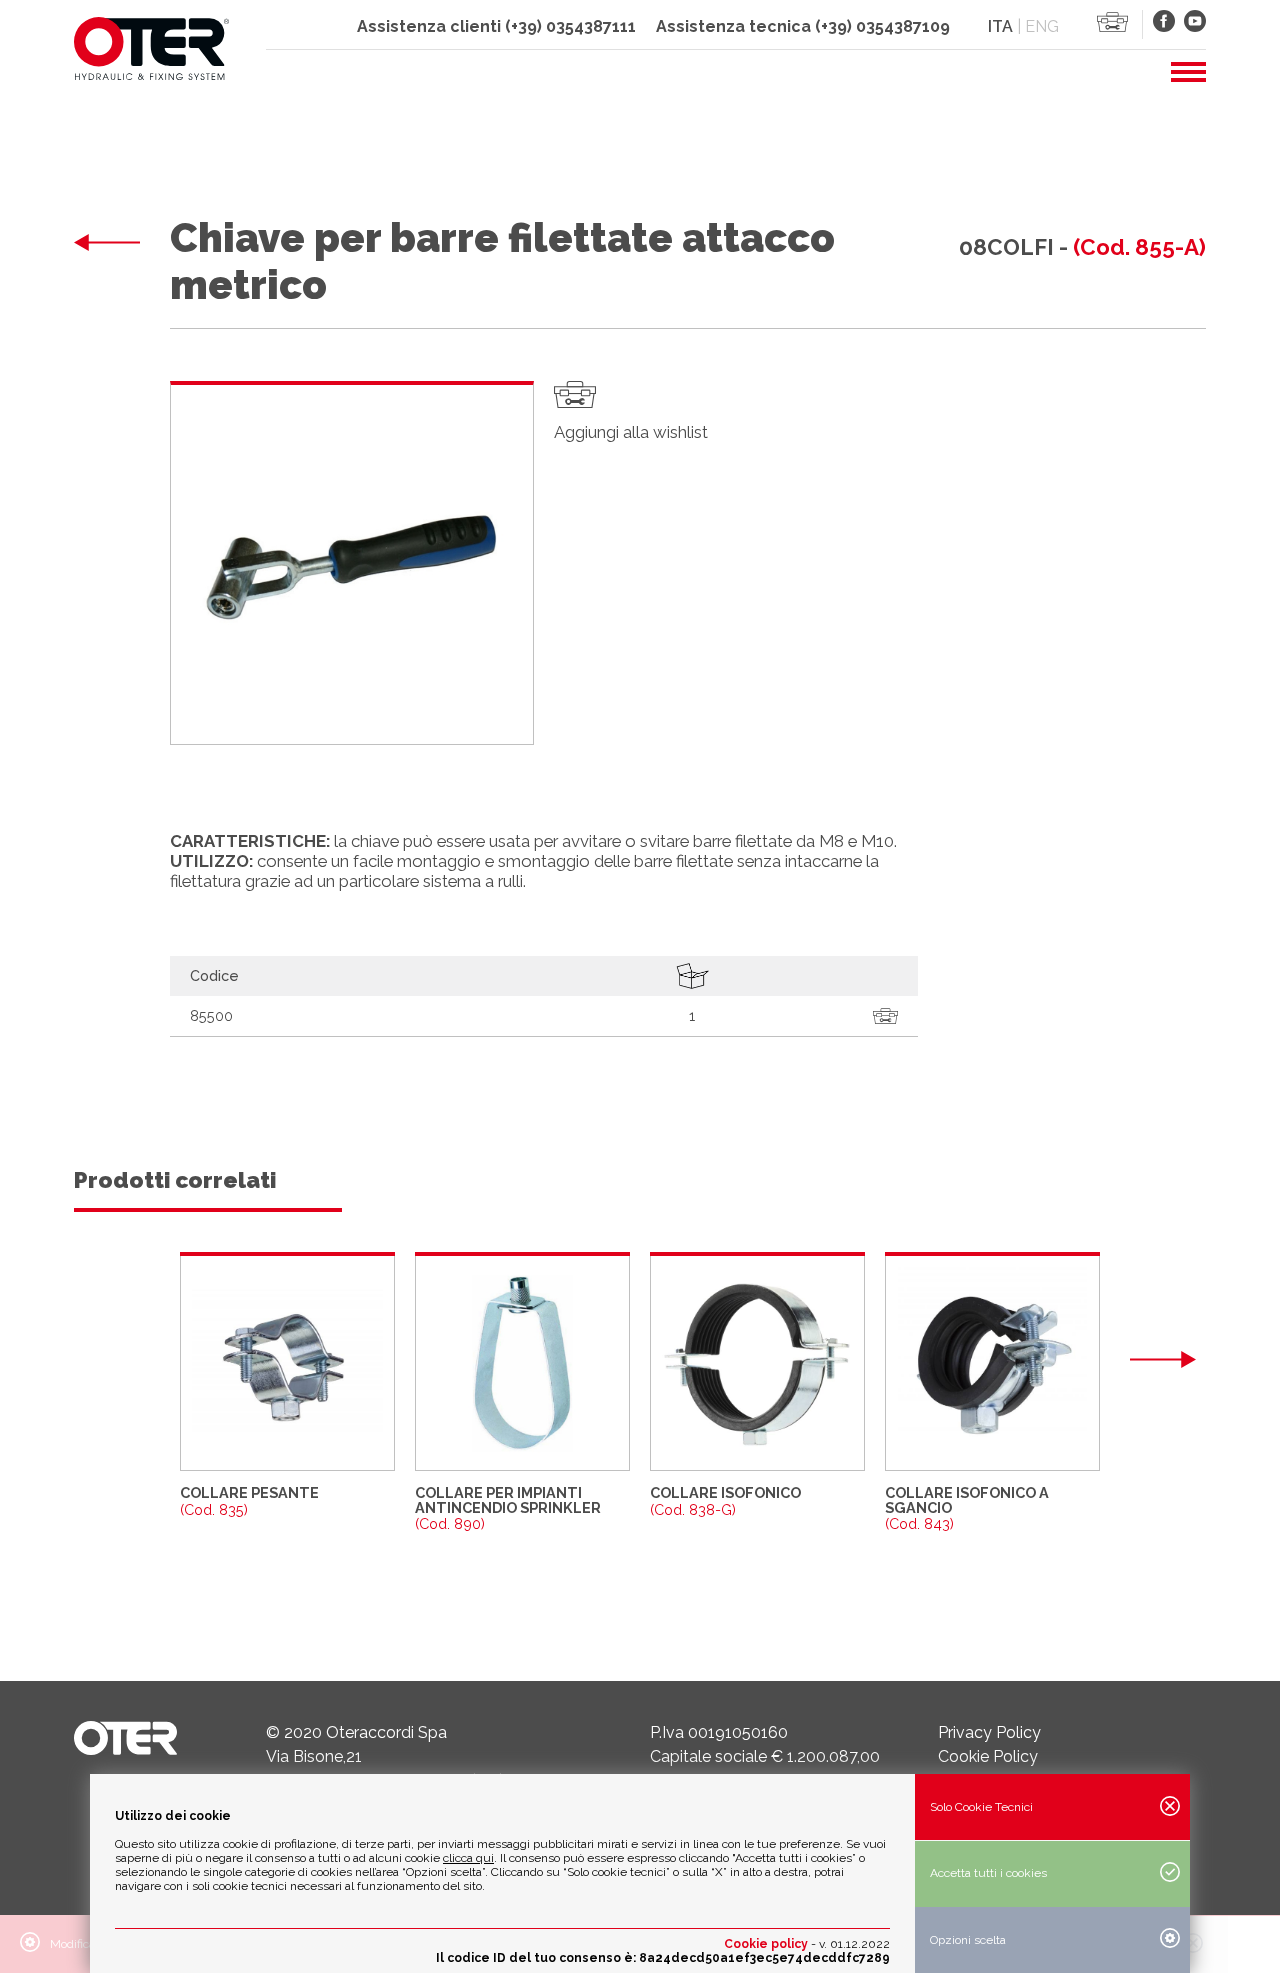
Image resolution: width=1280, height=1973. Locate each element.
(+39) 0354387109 (882, 26)
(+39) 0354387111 (570, 26)
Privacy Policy (989, 1732)
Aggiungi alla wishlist (631, 432)
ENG (1042, 26)
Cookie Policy (988, 1756)
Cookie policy (766, 1944)
